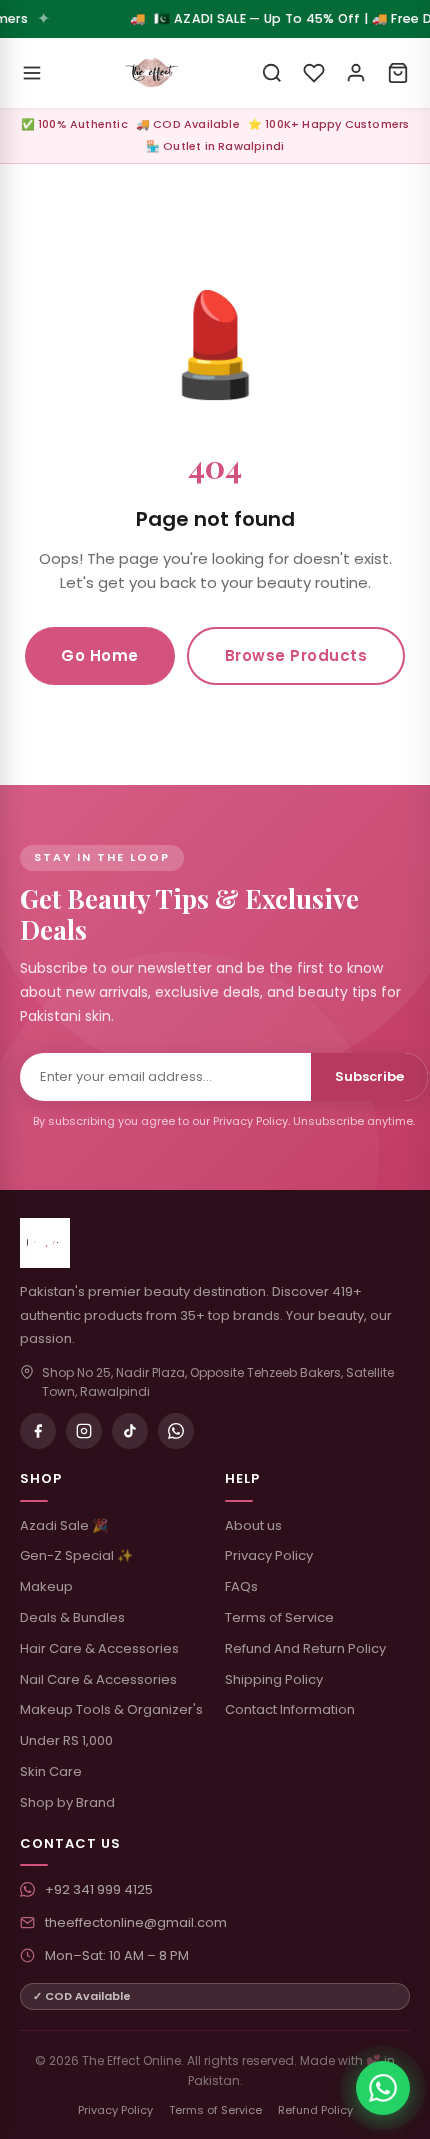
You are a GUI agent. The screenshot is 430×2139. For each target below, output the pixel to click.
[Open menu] (32, 73)
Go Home (100, 655)
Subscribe (369, 1076)
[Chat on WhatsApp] (383, 2088)
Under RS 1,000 (66, 1740)
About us (253, 1525)
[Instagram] (84, 1431)
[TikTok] (130, 1431)
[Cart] (398, 73)
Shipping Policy (274, 1679)
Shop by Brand (67, 1802)
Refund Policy (315, 2110)
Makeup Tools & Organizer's (111, 1709)
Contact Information (290, 1709)
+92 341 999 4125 (99, 1889)
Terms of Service (279, 1617)
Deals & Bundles (72, 1617)
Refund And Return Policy (305, 1648)
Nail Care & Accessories (98, 1679)
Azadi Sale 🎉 (64, 1525)
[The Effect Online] (152, 73)
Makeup (46, 1586)
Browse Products (296, 655)
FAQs (241, 1586)
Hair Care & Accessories (99, 1648)
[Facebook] (38, 1431)
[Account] (356, 73)
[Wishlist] (314, 73)
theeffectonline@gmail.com (136, 1922)
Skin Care (51, 1771)
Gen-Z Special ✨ (76, 1555)
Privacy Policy (269, 1555)
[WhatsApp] (176, 1431)
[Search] (272, 73)
